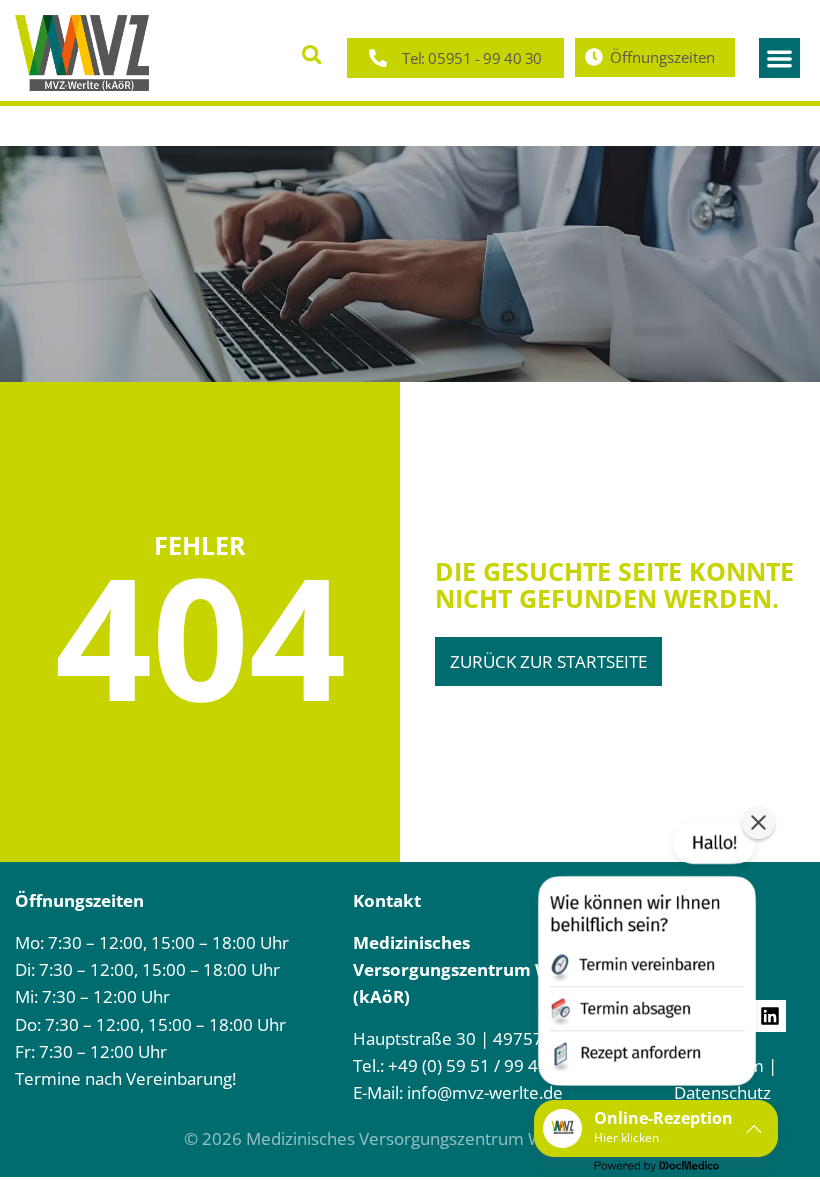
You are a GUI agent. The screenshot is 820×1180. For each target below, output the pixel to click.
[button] (311, 54)
